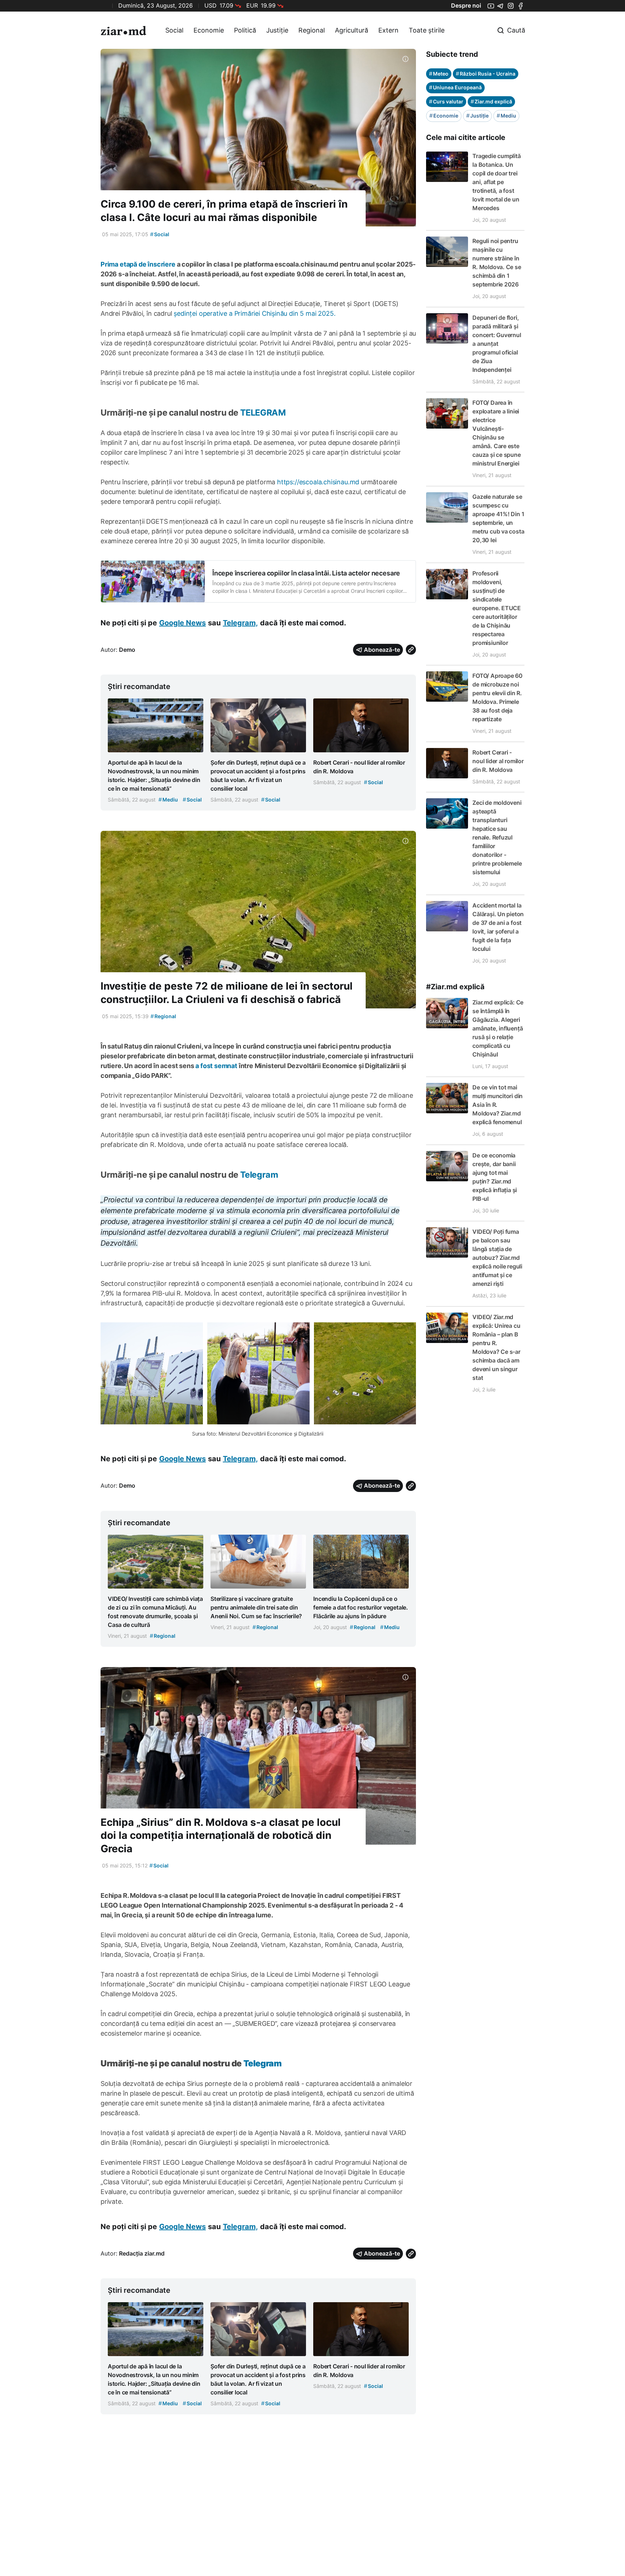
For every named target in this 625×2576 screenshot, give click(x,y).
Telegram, (240, 623)
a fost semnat (215, 1066)
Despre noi (466, 5)
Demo (127, 650)
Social (174, 30)
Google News (182, 623)
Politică (245, 30)
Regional (312, 30)
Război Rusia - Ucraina (486, 74)
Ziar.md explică (491, 101)
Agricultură (352, 30)
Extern (388, 30)
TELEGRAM (263, 413)
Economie (209, 30)
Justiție (277, 30)
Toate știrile (427, 30)
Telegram (259, 1175)
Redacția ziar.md (142, 2253)
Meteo (439, 74)
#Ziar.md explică (455, 987)
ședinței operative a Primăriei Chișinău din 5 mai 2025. (254, 313)
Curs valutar (446, 101)
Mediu (506, 116)
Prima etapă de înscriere (138, 264)
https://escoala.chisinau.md (318, 482)
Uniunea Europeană (455, 87)
